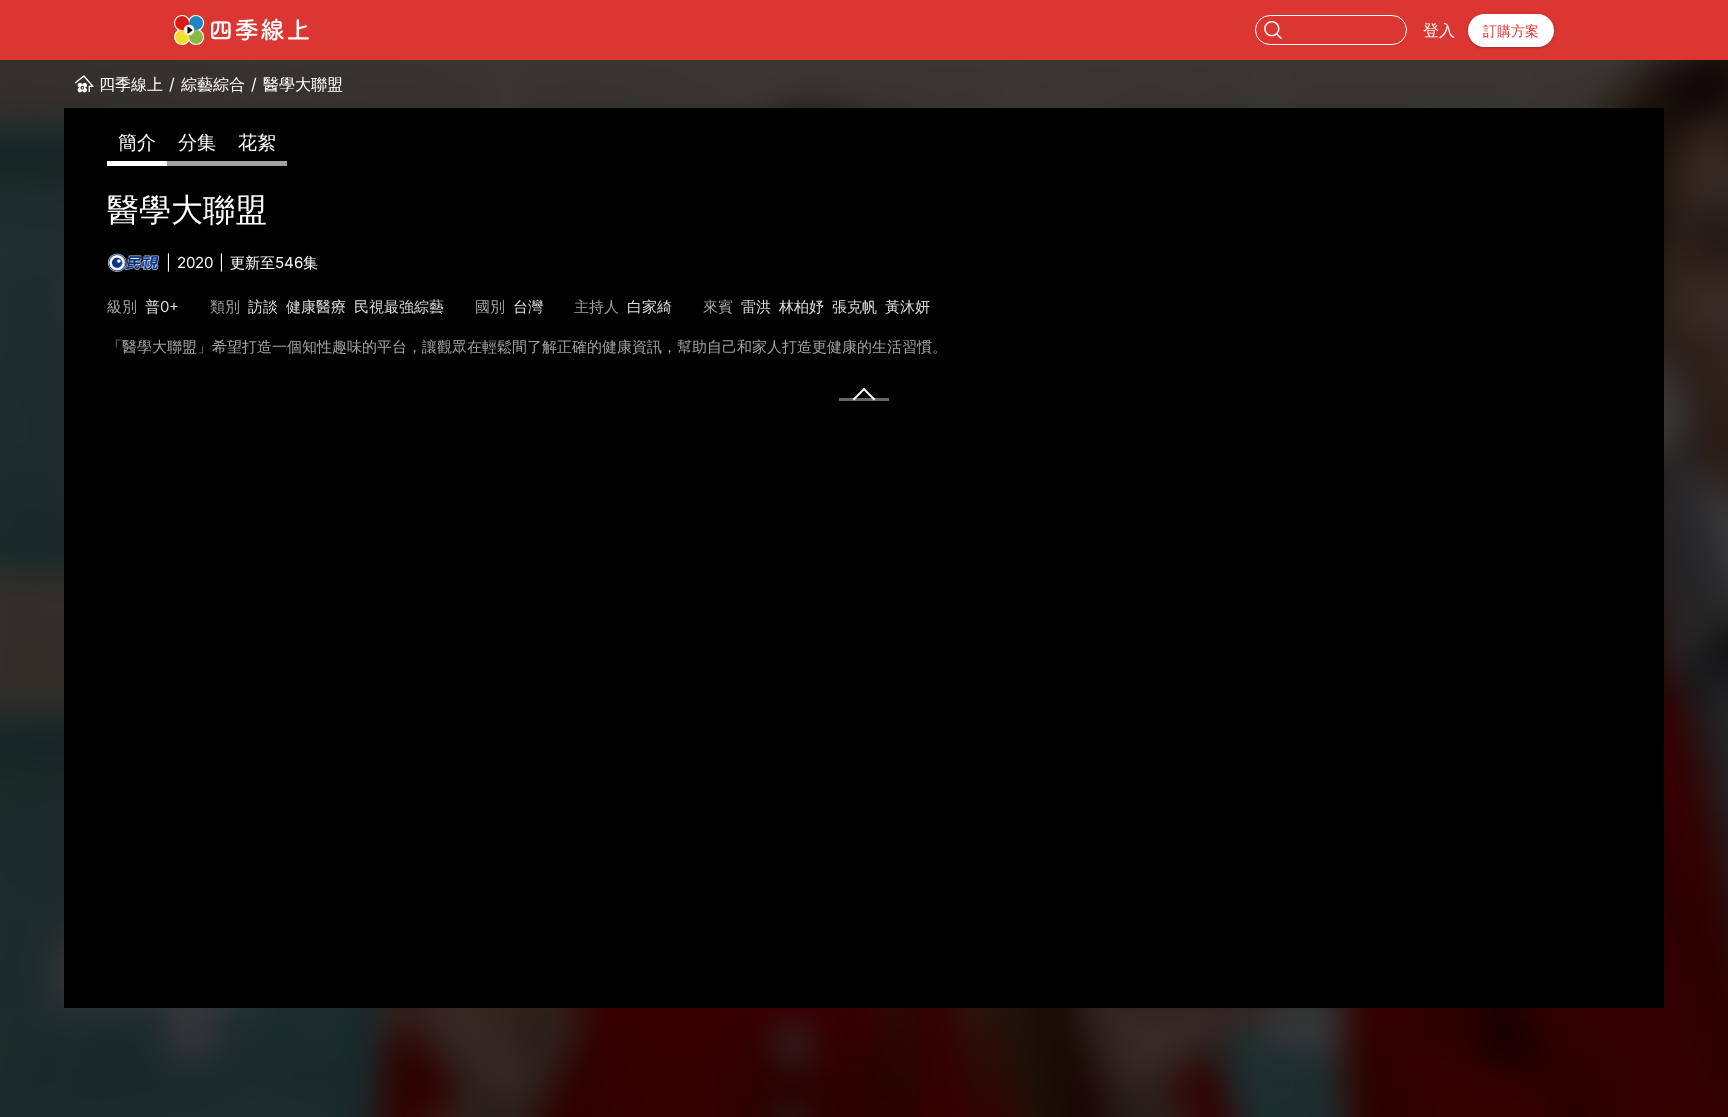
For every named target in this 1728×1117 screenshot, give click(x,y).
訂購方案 (1511, 30)
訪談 (263, 306)
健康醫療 (316, 306)
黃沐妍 (907, 306)
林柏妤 (801, 306)
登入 (1439, 30)
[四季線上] (241, 30)
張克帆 (854, 306)
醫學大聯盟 (303, 84)
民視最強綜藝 (399, 306)
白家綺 (649, 306)
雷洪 (756, 306)
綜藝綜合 (213, 84)
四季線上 (131, 84)
